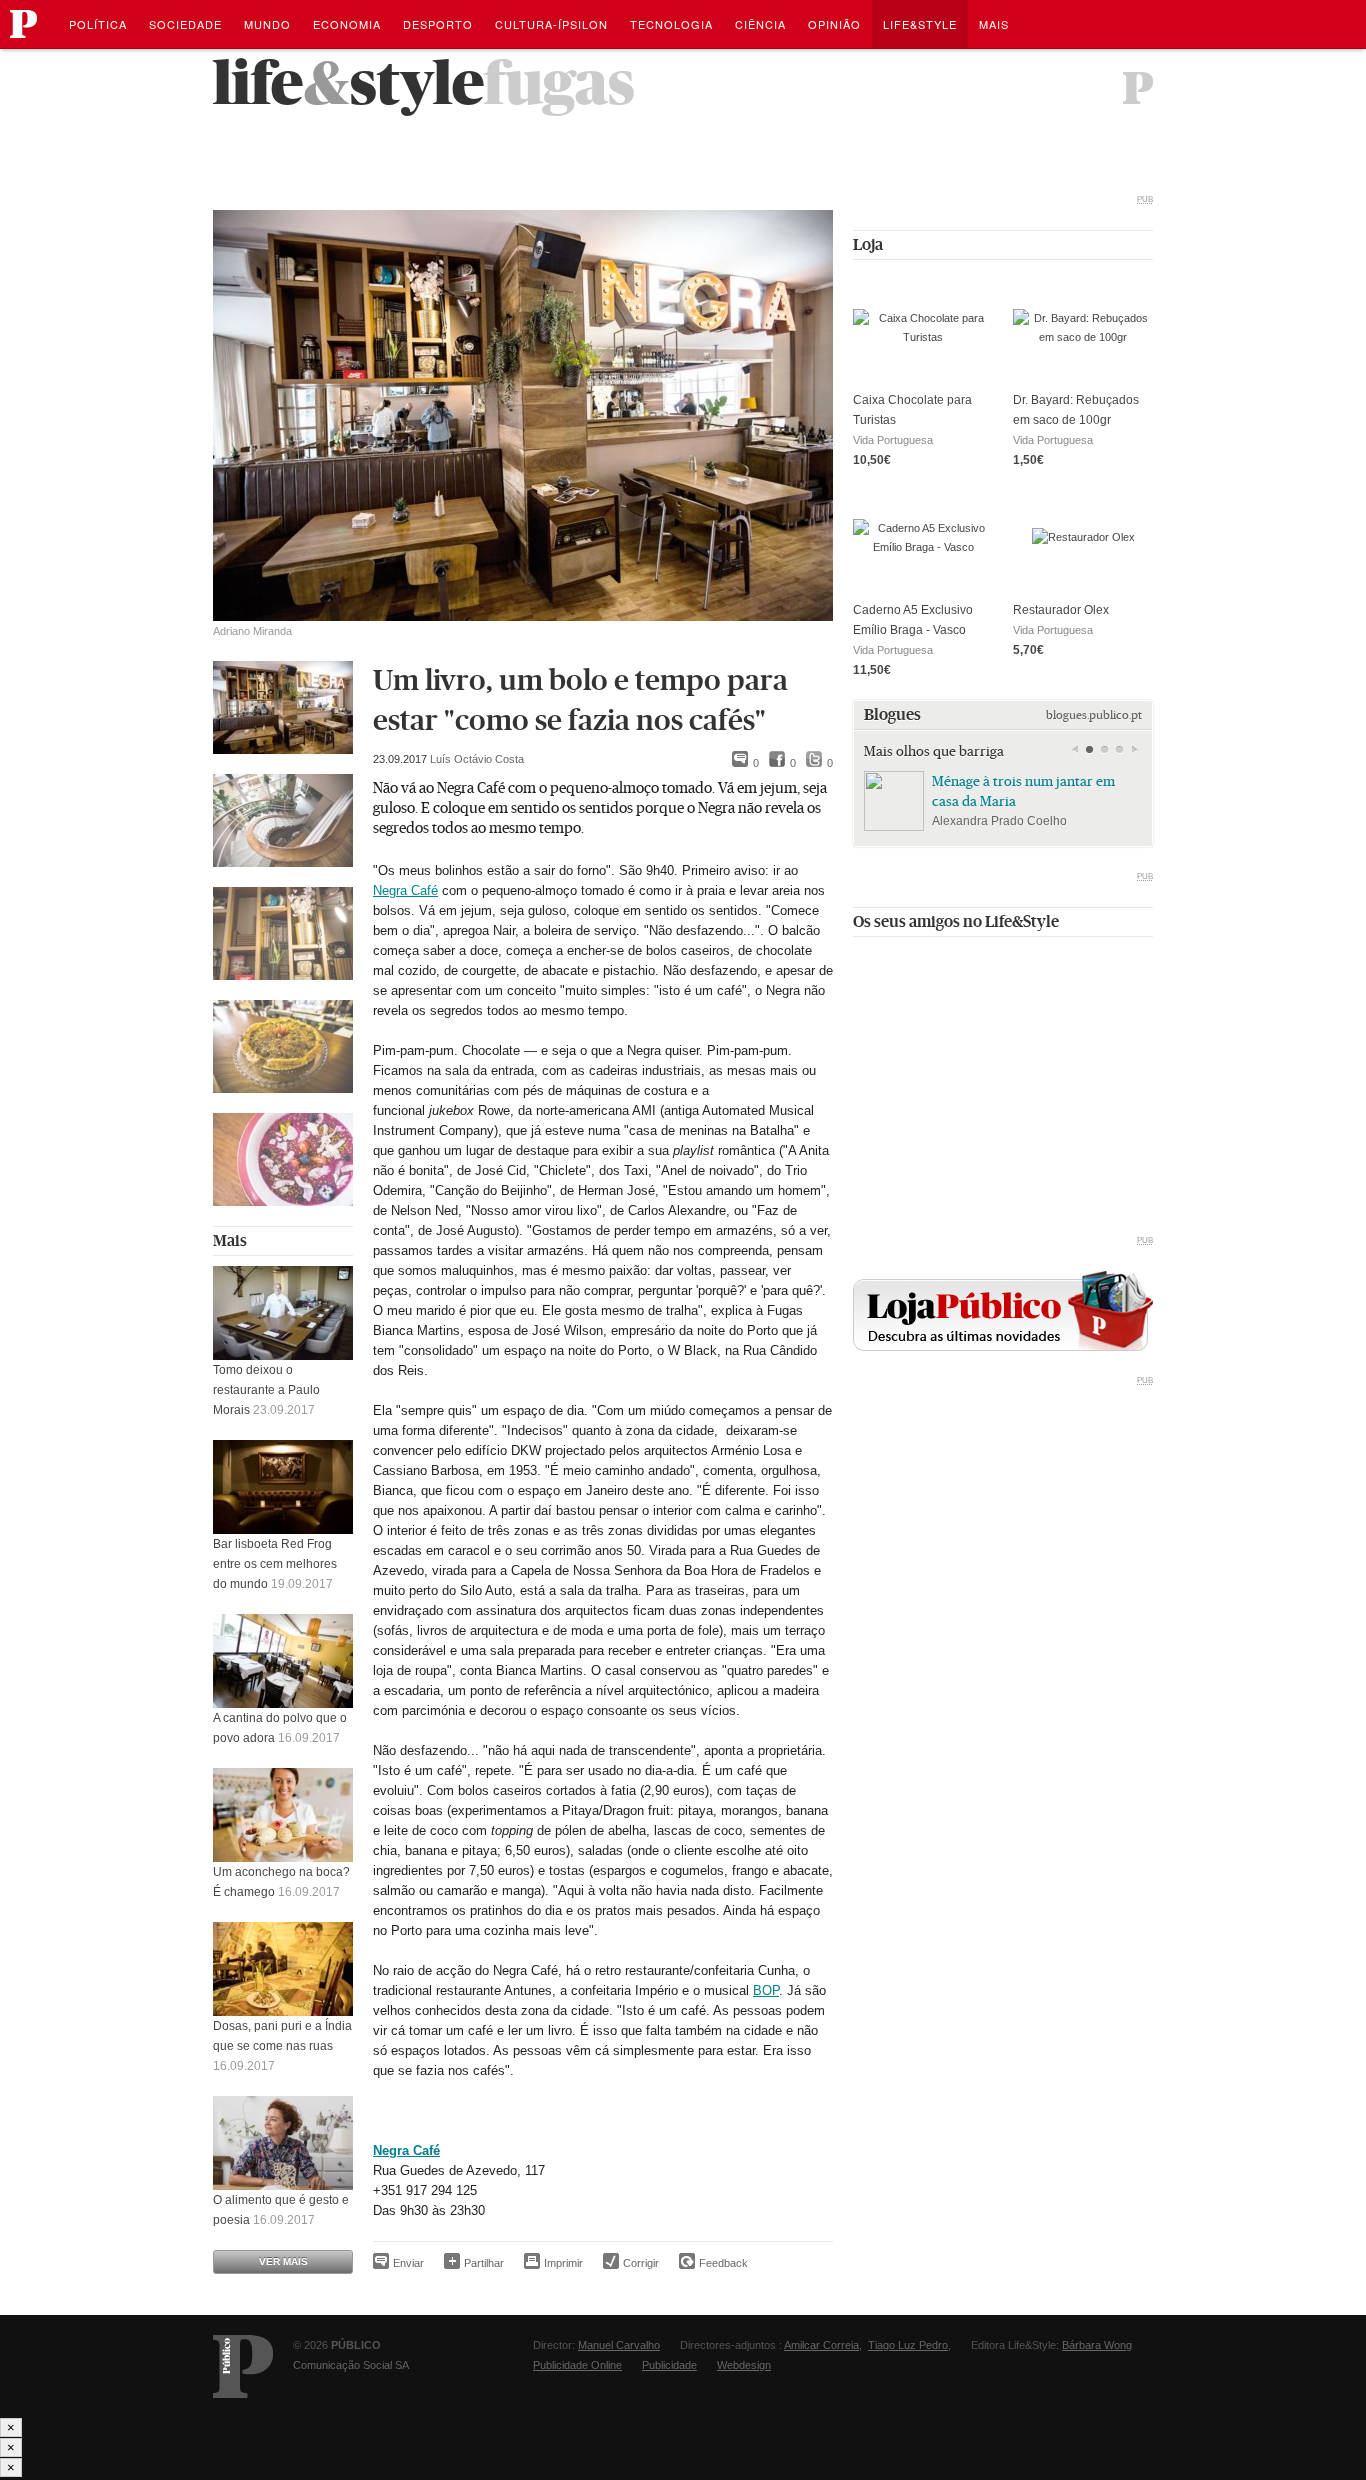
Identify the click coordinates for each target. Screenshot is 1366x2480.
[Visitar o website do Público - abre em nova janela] (1138, 88)
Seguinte (1134, 750)
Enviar (408, 2263)
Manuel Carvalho (619, 2345)
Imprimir (563, 2263)
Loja (868, 244)
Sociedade (185, 24)
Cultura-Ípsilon (551, 24)
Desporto (438, 24)
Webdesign (744, 2365)
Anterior (1074, 750)
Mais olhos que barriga (934, 751)
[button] (1089, 750)
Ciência (760, 24)
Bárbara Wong (1097, 2345)
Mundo (267, 24)
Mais (230, 1240)
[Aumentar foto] (283, 707)
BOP (766, 1990)
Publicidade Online (577, 2365)
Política (98, 24)
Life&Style (920, 24)
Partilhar (484, 2263)
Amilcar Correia (821, 2345)
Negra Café (405, 890)
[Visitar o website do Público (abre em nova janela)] (243, 2366)
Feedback (723, 2263)
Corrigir (641, 2263)
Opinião (834, 24)
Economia (347, 24)
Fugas (559, 83)
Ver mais (283, 2261)
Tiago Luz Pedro (908, 2345)
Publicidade (669, 2365)
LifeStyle (348, 83)
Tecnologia (671, 24)
